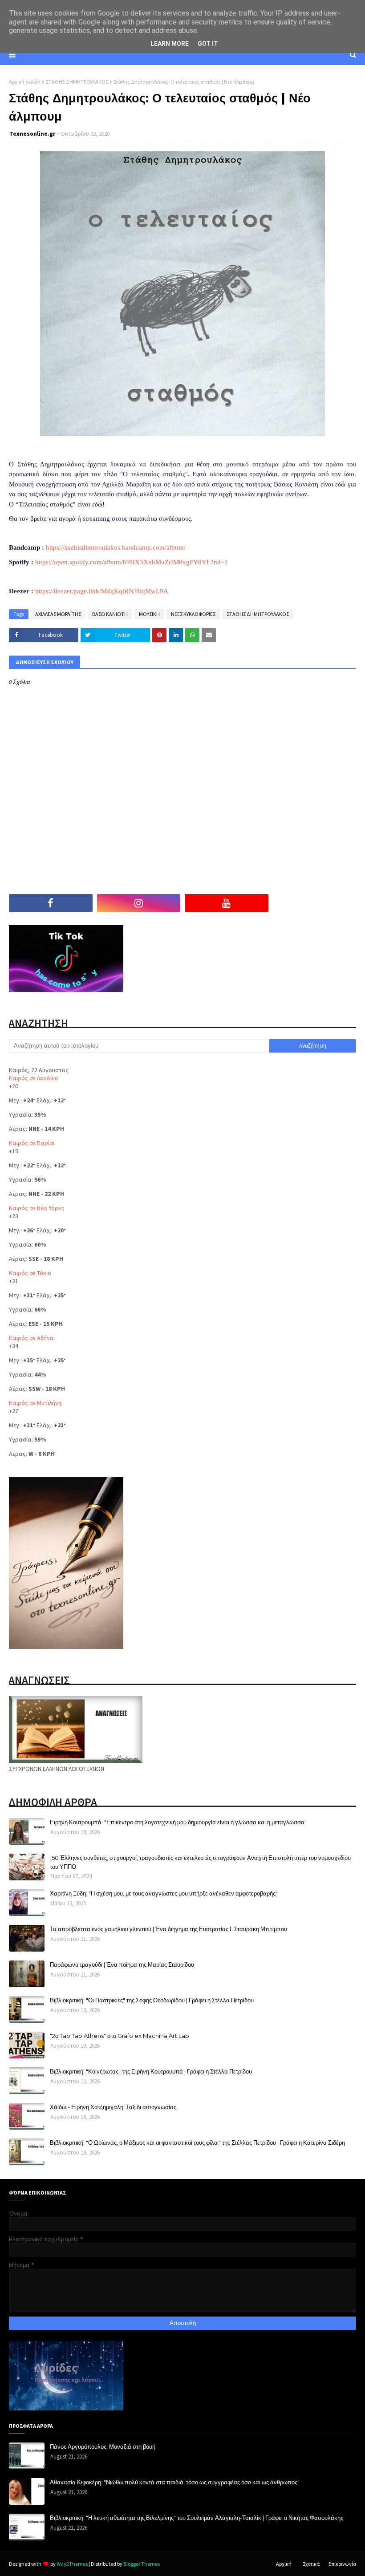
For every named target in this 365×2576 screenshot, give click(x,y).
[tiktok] (315, 903)
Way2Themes (72, 2564)
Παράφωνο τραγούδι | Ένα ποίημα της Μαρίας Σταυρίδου (122, 1964)
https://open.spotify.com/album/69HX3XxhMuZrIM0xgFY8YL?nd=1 (132, 562)
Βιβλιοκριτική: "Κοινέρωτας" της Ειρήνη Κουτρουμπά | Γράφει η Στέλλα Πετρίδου (151, 2071)
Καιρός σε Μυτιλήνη (35, 1403)
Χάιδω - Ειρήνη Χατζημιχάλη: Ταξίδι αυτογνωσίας (113, 2107)
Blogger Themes (142, 2564)
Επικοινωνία (342, 2564)
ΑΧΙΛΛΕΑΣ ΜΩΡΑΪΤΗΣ (58, 614)
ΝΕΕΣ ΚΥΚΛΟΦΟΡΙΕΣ (193, 614)
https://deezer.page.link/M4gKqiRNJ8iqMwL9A (102, 591)
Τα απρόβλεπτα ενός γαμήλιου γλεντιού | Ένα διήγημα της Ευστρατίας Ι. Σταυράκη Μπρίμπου (168, 1929)
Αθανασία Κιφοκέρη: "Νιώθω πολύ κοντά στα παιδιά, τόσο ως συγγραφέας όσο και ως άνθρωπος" (175, 2482)
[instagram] (139, 903)
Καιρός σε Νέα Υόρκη (37, 1208)
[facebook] (51, 903)
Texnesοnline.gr (32, 134)
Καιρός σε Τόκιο (30, 1273)
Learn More (170, 44)
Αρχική (284, 2564)
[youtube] (227, 903)
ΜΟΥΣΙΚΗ (149, 614)
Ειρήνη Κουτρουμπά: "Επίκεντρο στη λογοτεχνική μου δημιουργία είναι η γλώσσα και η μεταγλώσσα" (178, 1822)
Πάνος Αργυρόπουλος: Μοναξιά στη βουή (103, 2446)
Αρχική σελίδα (25, 82)
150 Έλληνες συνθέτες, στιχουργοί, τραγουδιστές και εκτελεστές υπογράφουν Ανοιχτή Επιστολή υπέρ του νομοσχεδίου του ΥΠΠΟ (200, 1862)
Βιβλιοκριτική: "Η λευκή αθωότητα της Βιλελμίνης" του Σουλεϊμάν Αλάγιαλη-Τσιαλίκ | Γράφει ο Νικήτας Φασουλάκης (197, 2518)
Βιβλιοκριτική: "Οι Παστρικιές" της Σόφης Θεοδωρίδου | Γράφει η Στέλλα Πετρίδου (152, 2000)
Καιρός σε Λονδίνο (34, 1078)
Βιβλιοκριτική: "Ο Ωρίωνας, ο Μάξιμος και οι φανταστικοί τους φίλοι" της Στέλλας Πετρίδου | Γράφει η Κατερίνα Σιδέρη (197, 2143)
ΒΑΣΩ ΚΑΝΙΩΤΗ (110, 614)
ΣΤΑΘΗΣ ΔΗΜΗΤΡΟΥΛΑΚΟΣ (77, 82)
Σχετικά (311, 2564)
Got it (208, 44)
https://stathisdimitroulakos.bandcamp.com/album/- (117, 547)
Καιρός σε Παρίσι (32, 1143)
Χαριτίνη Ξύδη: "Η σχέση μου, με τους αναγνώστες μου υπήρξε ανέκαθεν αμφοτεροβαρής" (164, 1893)
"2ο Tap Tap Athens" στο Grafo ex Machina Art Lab (120, 2036)
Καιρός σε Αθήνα (31, 1338)
